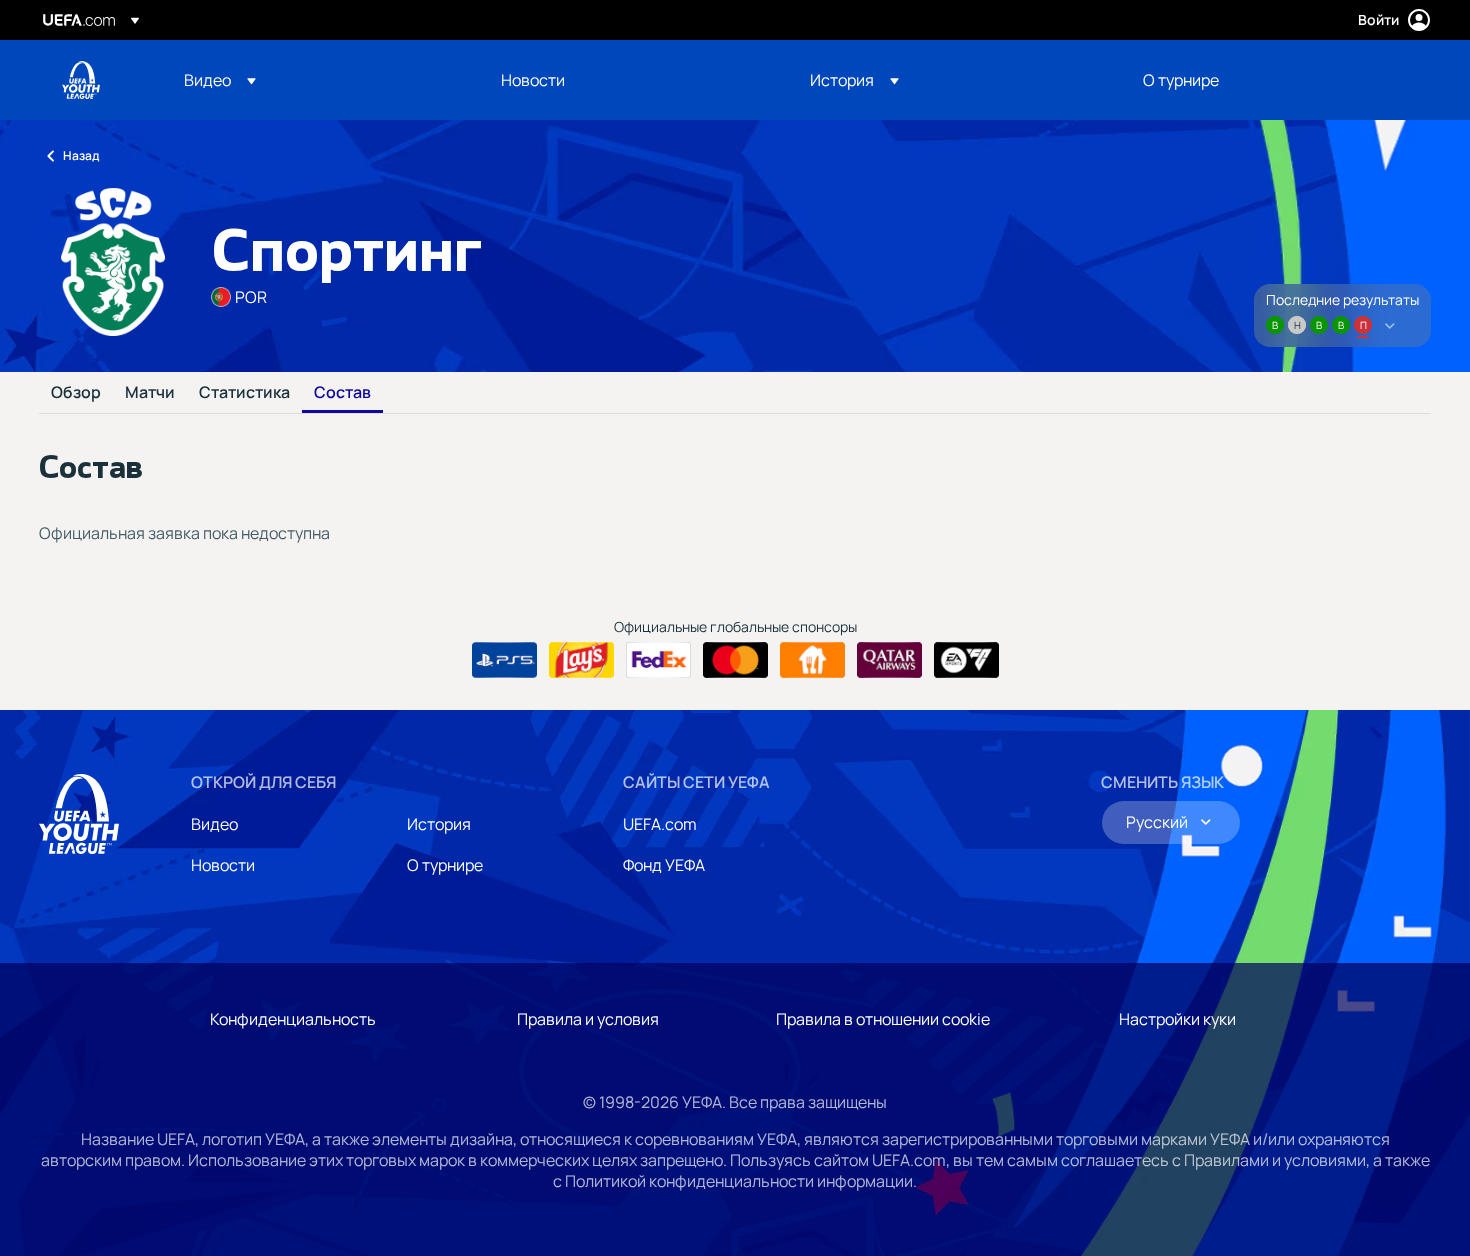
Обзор (76, 393)
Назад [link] (81, 155)
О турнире (445, 865)
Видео (214, 824)
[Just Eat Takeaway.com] (812, 660)
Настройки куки (1177, 1019)
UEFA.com (660, 824)
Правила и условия (588, 1019)
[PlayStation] (504, 660)
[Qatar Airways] (889, 660)
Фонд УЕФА (664, 865)
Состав (342, 393)
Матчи (150, 393)
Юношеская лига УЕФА (81, 80)
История (439, 824)
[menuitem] (317, 80)
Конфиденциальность (293, 1019)
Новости (223, 865)
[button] (220, 80)
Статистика (244, 393)
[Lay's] (581, 660)
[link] (533, 80)
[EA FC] (966, 660)
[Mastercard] (735, 660)
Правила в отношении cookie (883, 1019)
